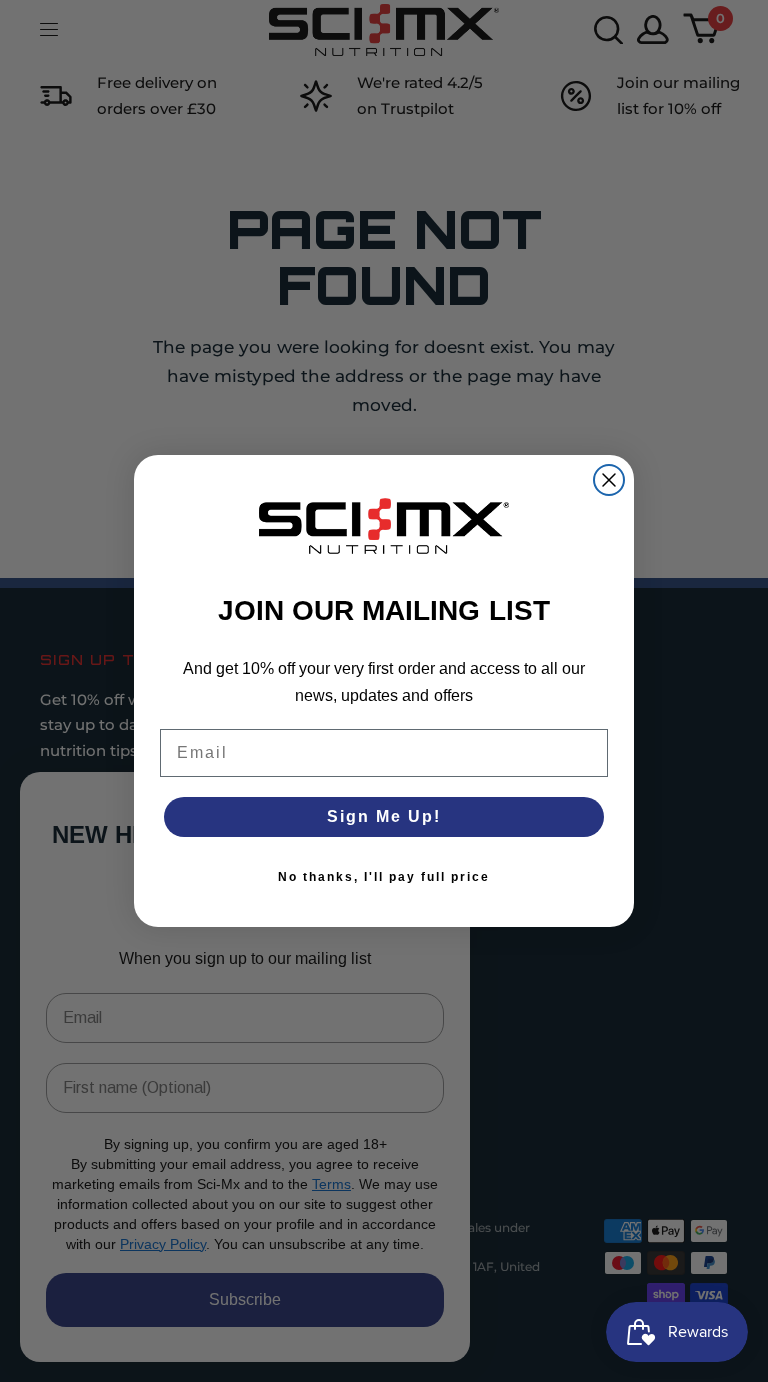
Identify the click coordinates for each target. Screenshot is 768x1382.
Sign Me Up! (384, 816)
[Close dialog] (609, 480)
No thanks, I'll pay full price (384, 877)
